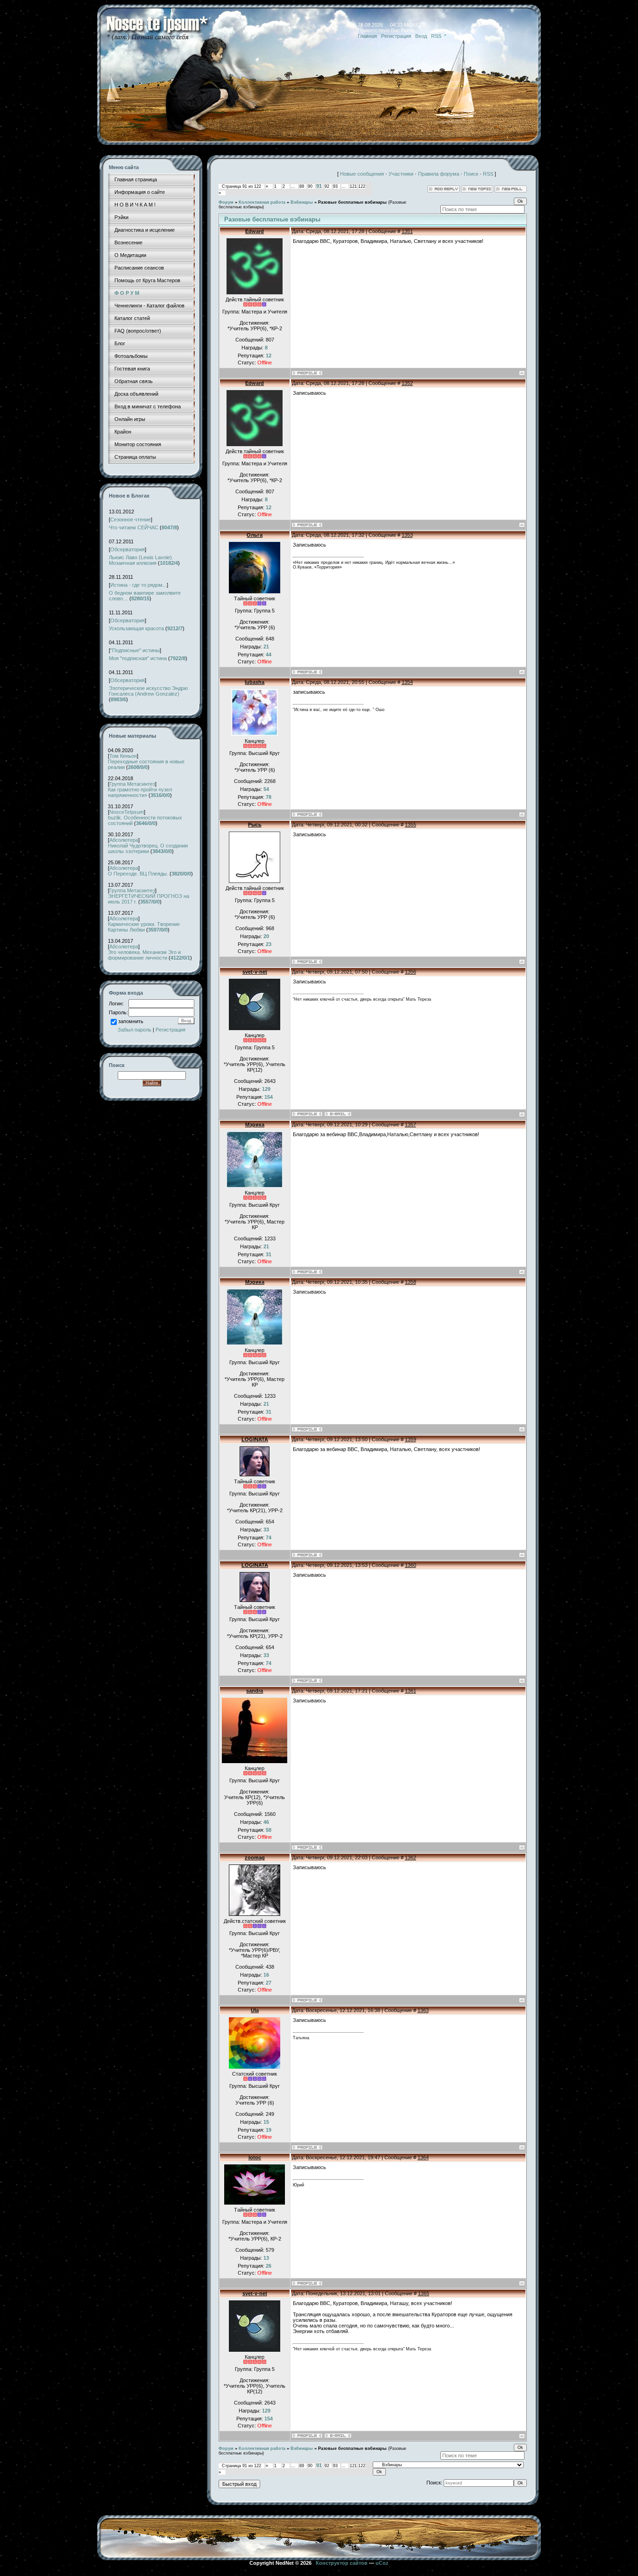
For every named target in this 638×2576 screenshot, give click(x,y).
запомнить (131, 1021)
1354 (407, 682)
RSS (436, 36)
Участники (401, 174)
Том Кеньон (123, 756)
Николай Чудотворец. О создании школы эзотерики (148, 848)
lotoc (255, 2157)
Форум (226, 202)
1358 (411, 1282)
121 (353, 186)
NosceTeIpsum (127, 812)
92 (327, 186)
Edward (255, 231)
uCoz (382, 2563)
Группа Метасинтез (132, 784)
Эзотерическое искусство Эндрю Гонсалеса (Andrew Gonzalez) (148, 691)
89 (302, 186)
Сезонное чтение (131, 519)
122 (362, 186)
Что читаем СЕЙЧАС (134, 527)
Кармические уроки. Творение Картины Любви (144, 927)
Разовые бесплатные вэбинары (352, 202)
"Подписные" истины (135, 650)
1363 (423, 2010)
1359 (411, 1439)
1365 (424, 2293)
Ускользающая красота (136, 628)
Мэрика (255, 1124)
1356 (411, 972)
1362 (411, 1857)
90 (310, 186)
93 (335, 186)
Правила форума (439, 174)
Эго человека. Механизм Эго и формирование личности (144, 955)
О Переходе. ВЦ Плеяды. (138, 874)
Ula (255, 2010)
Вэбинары (302, 202)
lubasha (255, 682)
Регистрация (396, 36)
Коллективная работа (262, 202)
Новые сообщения (362, 174)
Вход (421, 36)
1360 (411, 1565)
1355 (411, 825)
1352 (407, 383)
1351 (407, 231)
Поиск (471, 174)
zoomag (255, 1857)
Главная (367, 36)
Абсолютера (124, 840)
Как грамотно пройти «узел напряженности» (140, 792)
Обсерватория (128, 549)
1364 (423, 2157)
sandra (255, 1691)
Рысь (255, 825)
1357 (411, 1124)
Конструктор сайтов (342, 2563)
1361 (411, 1691)
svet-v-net (255, 972)
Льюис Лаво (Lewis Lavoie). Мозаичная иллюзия (141, 560)
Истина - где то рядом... (138, 585)
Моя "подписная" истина (138, 658)
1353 (407, 535)
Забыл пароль (135, 1030)
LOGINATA (255, 1439)
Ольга (255, 535)
